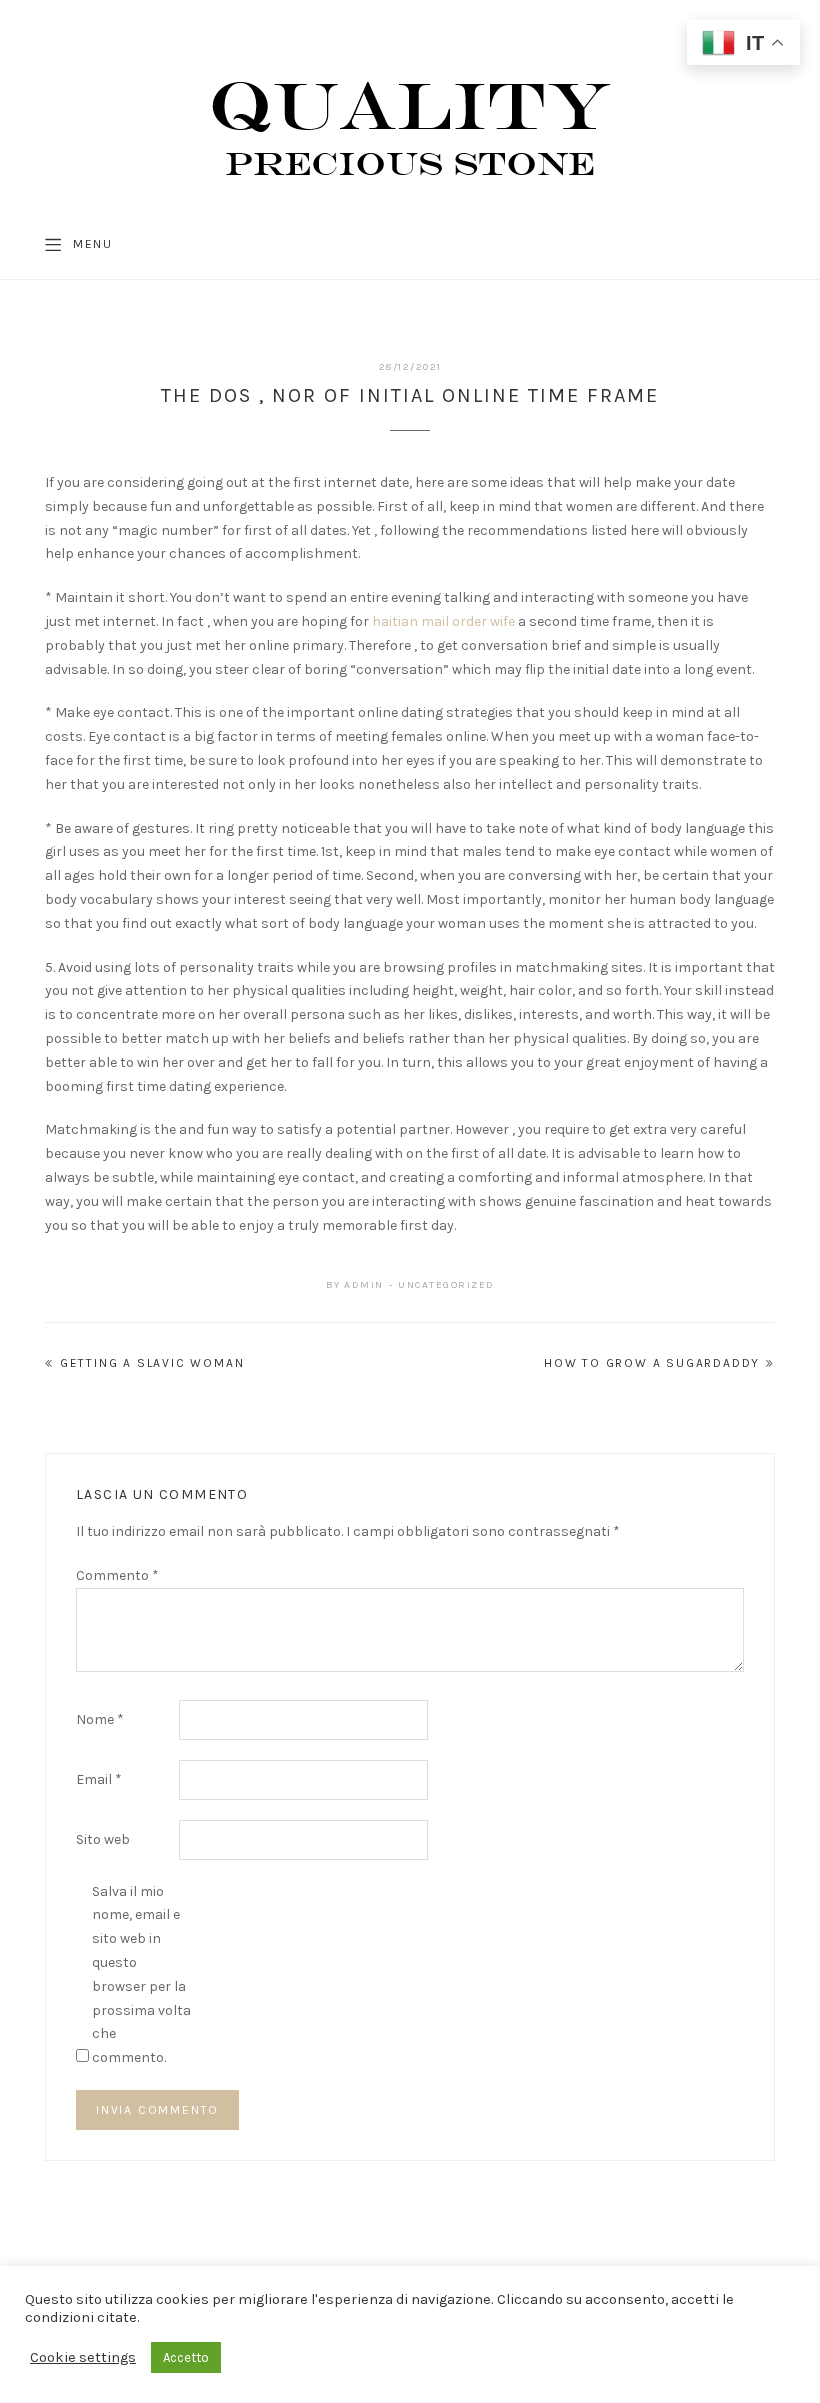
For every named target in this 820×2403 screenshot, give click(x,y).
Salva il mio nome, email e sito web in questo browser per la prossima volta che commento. (141, 1975)
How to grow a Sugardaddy (652, 1363)
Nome (100, 1719)
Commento (117, 1575)
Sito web (103, 1839)
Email (99, 1779)
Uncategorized (446, 1285)
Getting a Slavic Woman (152, 1363)
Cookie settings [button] (83, 2357)
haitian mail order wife (443, 621)
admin (364, 1285)
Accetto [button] (186, 2357)
